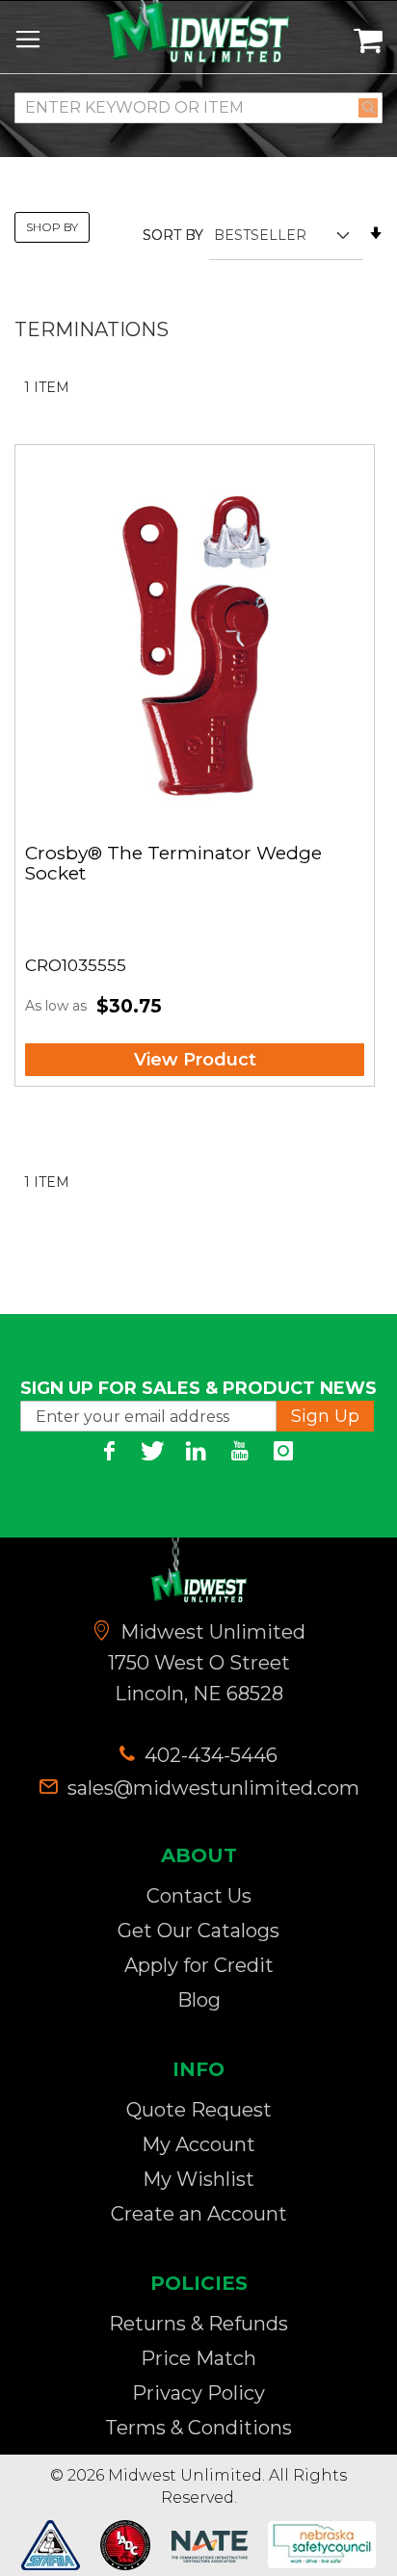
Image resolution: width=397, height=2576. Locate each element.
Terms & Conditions (198, 2428)
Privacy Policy (198, 2393)
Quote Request (199, 2110)
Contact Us (199, 1896)
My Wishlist (198, 2179)
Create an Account (199, 2214)
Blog (199, 2000)
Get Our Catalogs (198, 1931)
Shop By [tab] (52, 227)
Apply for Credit (199, 1965)
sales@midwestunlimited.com (213, 1788)
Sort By (173, 235)
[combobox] (198, 108)
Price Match (198, 2358)
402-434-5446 (209, 1755)
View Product (195, 1060)
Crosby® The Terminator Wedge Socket (173, 864)
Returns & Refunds (198, 2324)
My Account (198, 2144)
